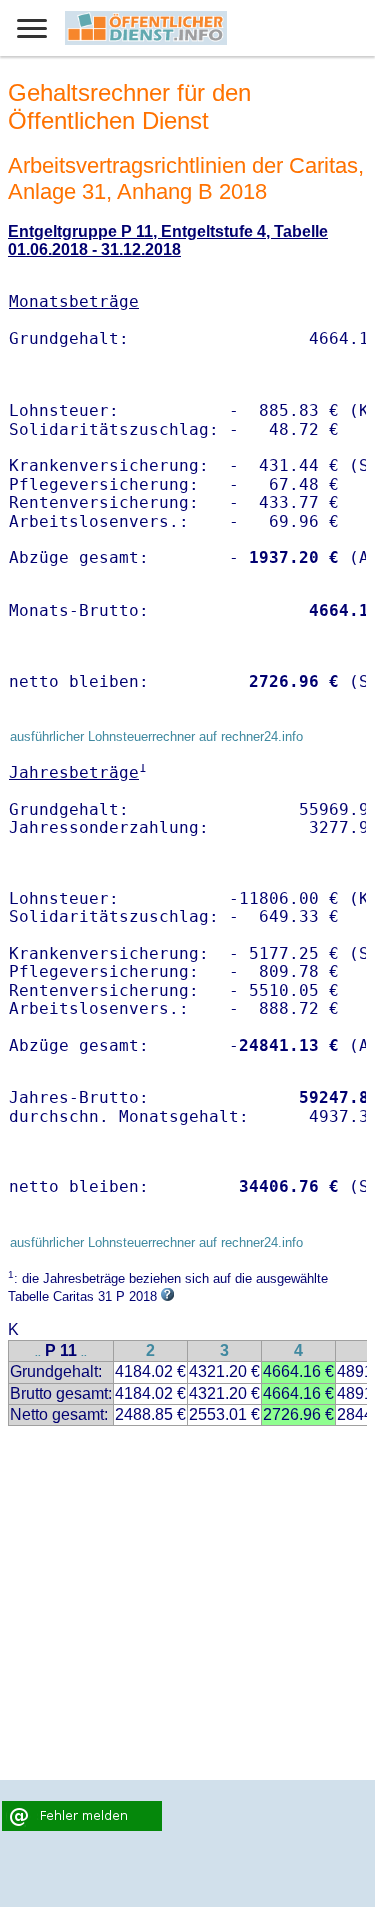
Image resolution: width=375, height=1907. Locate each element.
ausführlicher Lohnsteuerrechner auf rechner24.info (156, 736)
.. (38, 1352)
